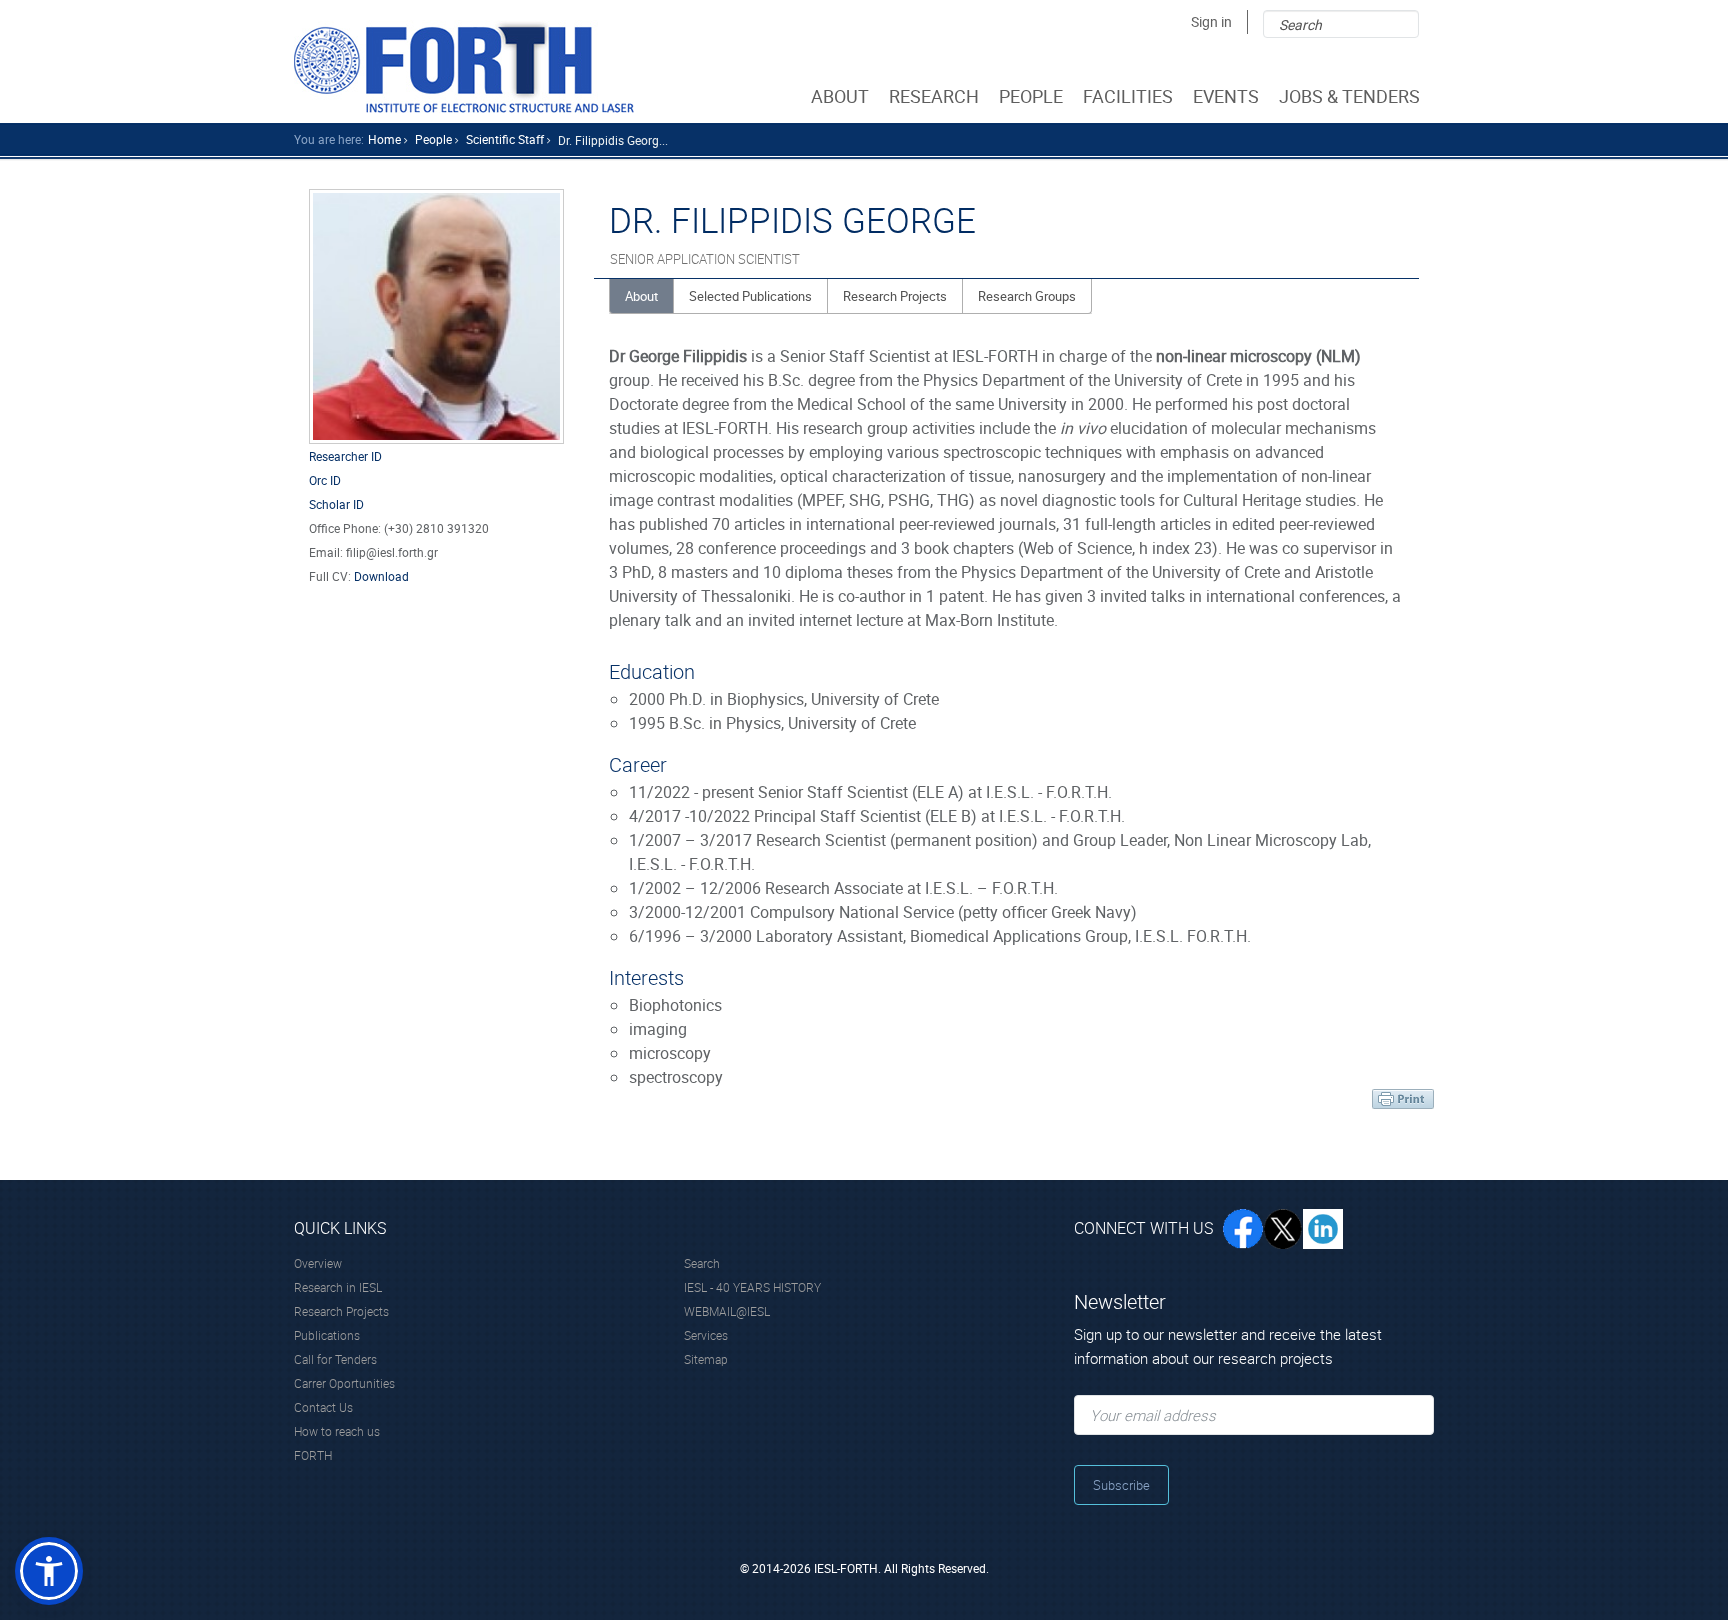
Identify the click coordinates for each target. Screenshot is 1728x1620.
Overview (318, 1263)
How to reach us (337, 1431)
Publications (327, 1335)
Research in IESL (338, 1287)
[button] (49, 1571)
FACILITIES (1128, 96)
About (641, 296)
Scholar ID (336, 504)
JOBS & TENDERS (1349, 96)
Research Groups (1027, 296)
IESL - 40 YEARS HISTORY (752, 1287)
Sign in (1211, 21)
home (384, 139)
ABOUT (840, 96)
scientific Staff (505, 139)
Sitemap (706, 1359)
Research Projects (895, 296)
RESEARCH (934, 96)
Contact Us (323, 1407)
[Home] (464, 66)
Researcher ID (345, 456)
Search (702, 1263)
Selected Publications (750, 296)
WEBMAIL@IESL (727, 1311)
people (433, 139)
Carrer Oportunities (344, 1383)
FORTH (313, 1455)
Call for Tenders (335, 1359)
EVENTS (1226, 96)
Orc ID (325, 480)
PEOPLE (1031, 96)
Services (706, 1335)
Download (381, 576)
